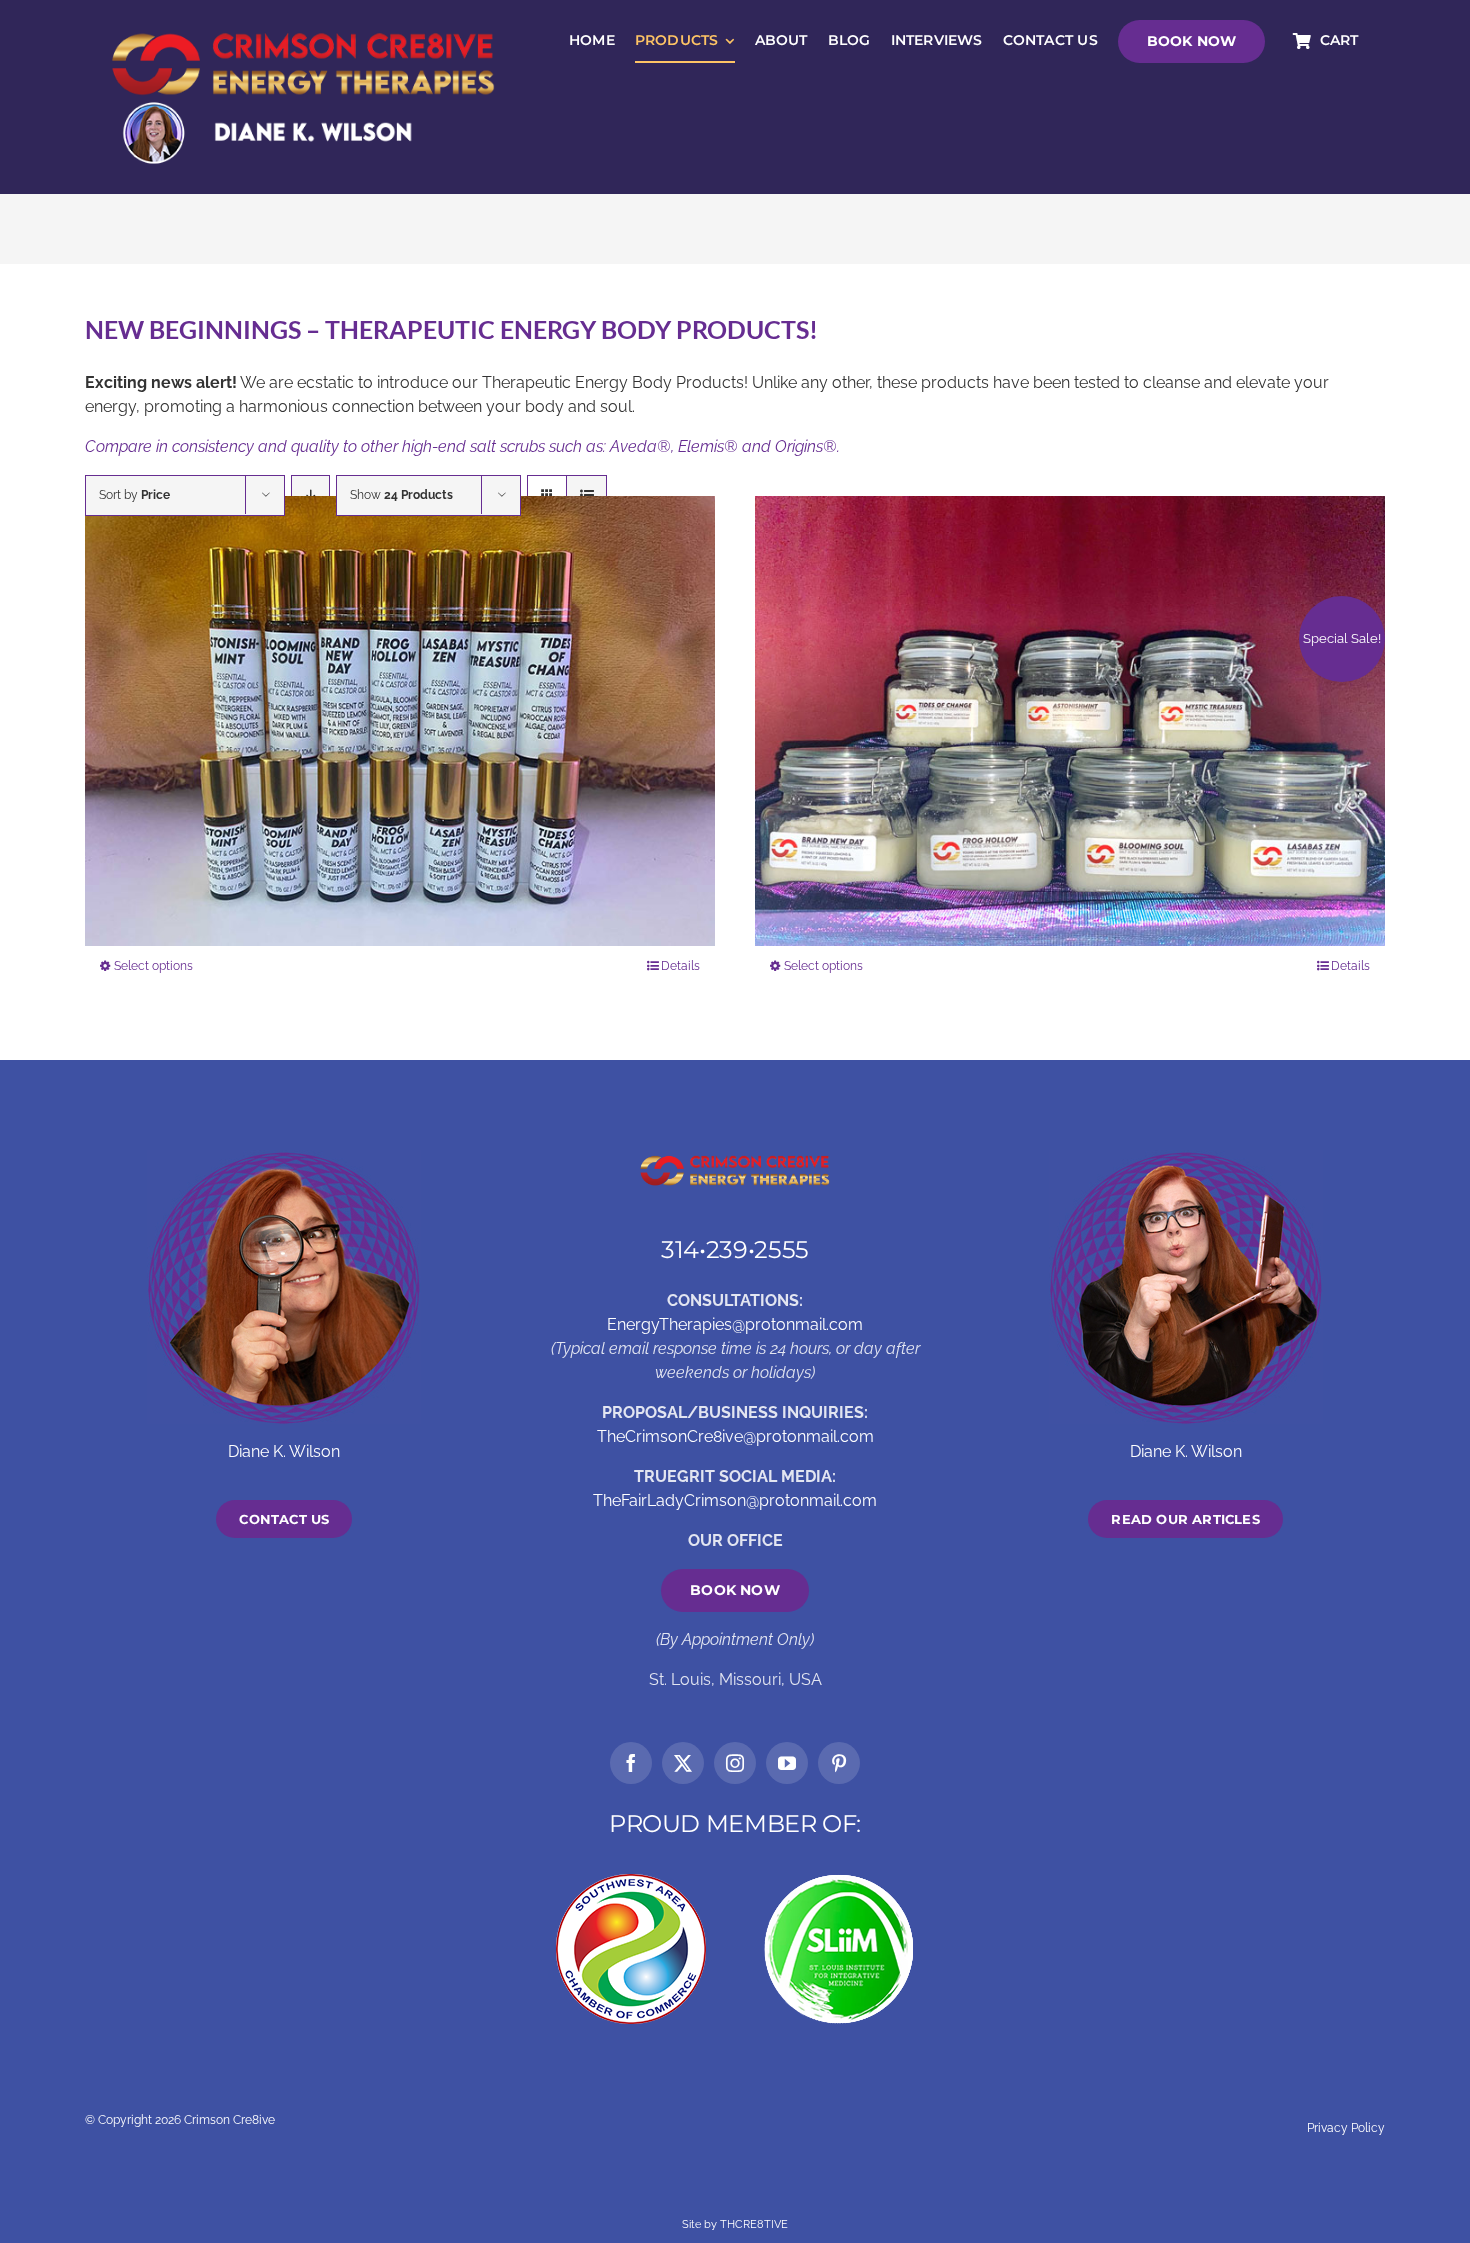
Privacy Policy (1346, 2128)
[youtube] (787, 1763)
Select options (153, 966)
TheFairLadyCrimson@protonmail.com (735, 1500)
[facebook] (631, 1763)
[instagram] (735, 1763)
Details (680, 966)
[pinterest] (839, 1763)
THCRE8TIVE (754, 2224)
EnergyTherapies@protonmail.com (735, 1324)
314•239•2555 (735, 1249)
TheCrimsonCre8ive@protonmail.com (735, 1436)
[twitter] (683, 1763)
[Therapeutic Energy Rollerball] (400, 721)
